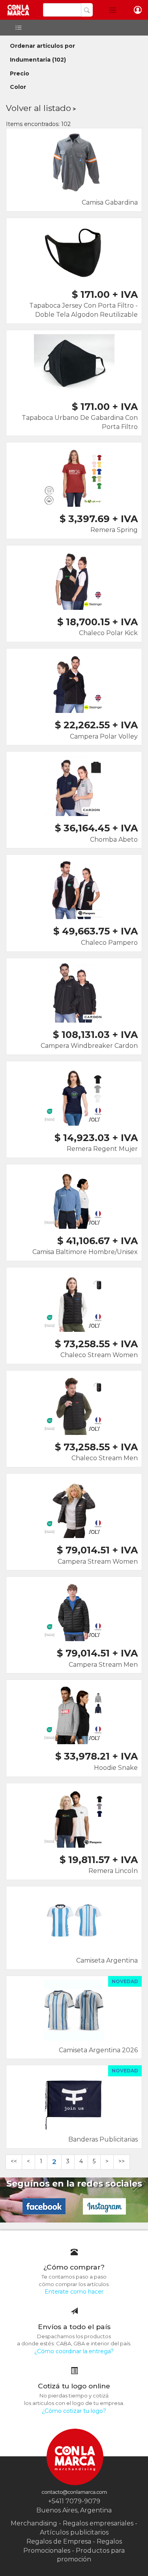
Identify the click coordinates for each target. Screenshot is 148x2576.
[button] (113, 10)
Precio (20, 73)
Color (18, 87)
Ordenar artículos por (42, 46)
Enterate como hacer (74, 2292)
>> (122, 2161)
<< (14, 2161)
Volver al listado (38, 108)
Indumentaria (30, 60)
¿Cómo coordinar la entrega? (74, 2351)
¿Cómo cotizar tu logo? (74, 2411)
